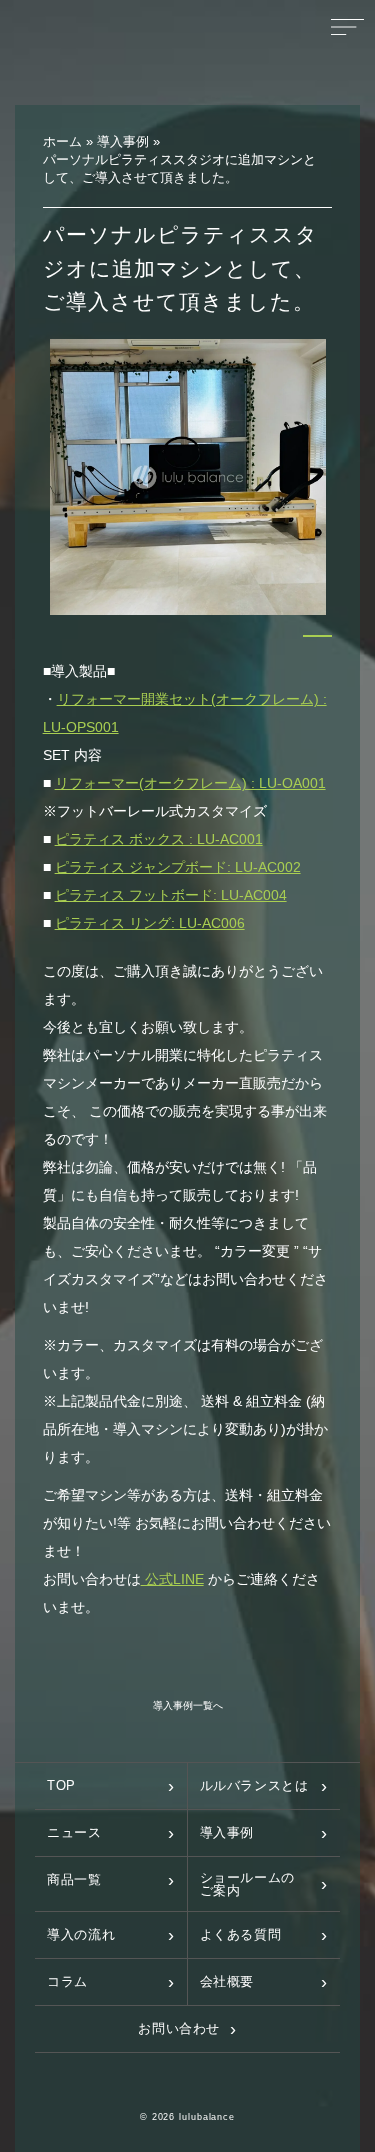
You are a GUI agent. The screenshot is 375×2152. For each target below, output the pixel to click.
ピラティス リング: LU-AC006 (150, 923)
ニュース (74, 1832)
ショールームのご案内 (248, 1884)
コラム (67, 1981)
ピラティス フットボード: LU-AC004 (171, 895)
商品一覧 (74, 1879)
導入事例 (227, 1832)
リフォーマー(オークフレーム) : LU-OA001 (190, 783)
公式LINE (172, 1579)
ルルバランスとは (254, 1785)
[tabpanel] (188, 477)
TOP (61, 1785)
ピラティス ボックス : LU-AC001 (159, 839)
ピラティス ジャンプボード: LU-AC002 (178, 867)
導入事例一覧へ (188, 1705)
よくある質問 (241, 1934)
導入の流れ (81, 1934)
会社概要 (227, 1981)
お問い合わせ (179, 2028)
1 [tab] (317, 636)
